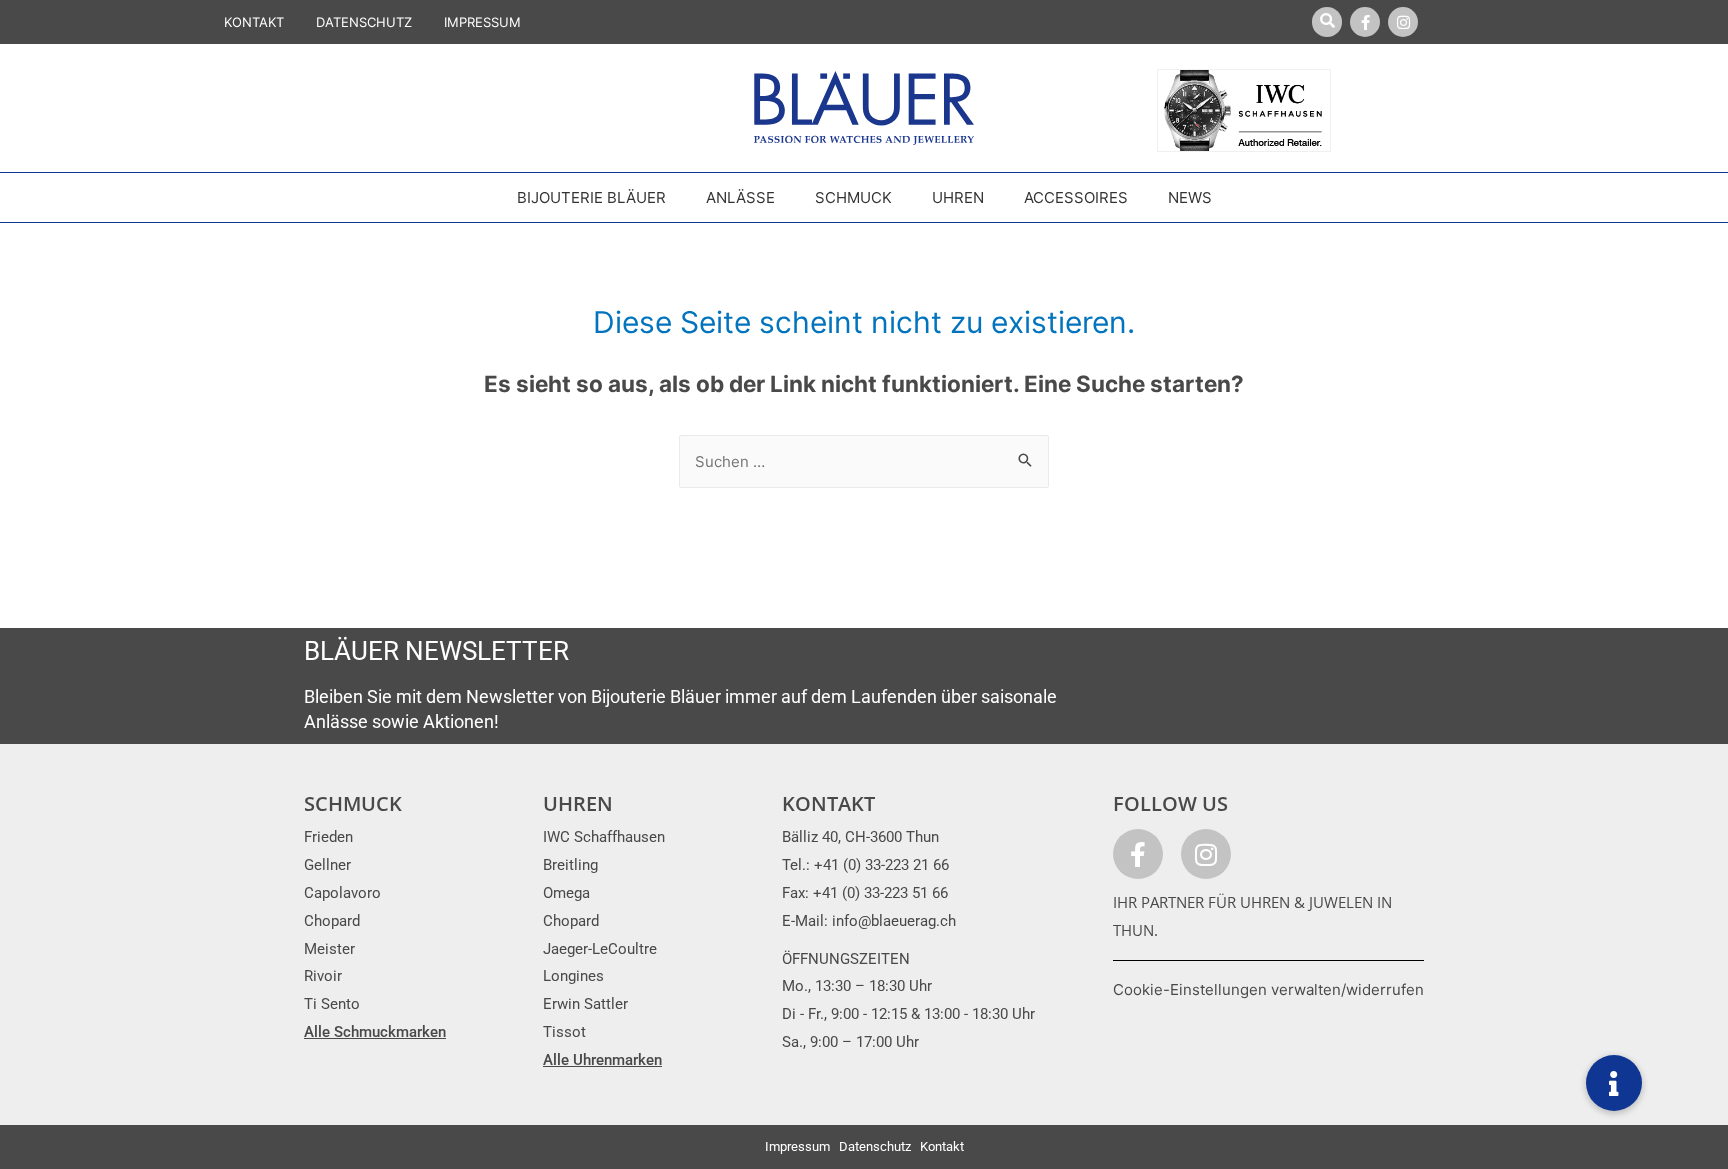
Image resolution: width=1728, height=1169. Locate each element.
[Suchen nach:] (864, 461)
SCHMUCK (353, 803)
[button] (1614, 1083)
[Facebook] (1365, 22)
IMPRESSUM (482, 22)
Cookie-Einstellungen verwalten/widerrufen (1268, 989)
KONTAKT (254, 22)
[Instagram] (1403, 22)
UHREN (578, 803)
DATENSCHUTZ (364, 22)
